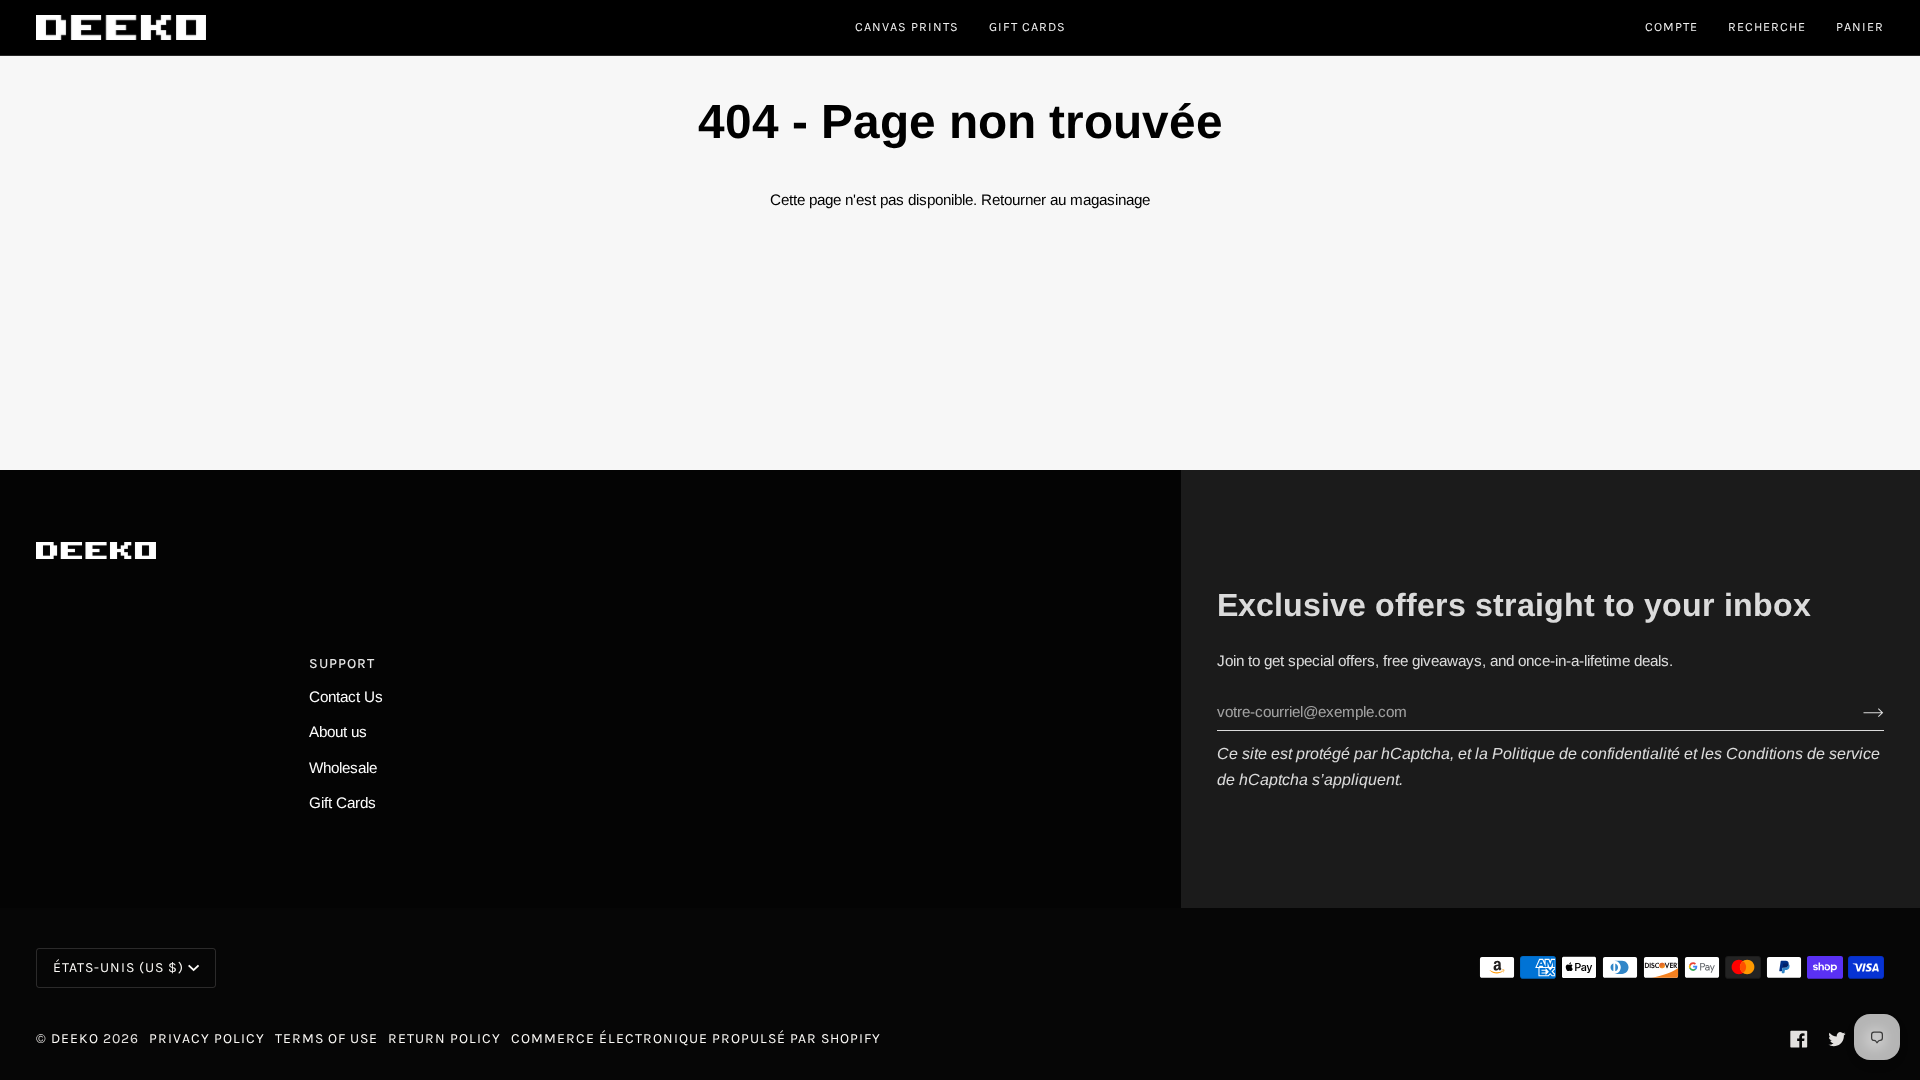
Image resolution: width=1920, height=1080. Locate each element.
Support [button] (342, 663)
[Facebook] (1799, 1039)
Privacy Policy (207, 1038)
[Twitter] (1837, 1039)
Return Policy (444, 1038)
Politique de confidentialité (1586, 753)
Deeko (75, 1038)
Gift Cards (342, 802)
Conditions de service (1803, 753)
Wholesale (343, 767)
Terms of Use (326, 1038)
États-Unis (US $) (118, 967)
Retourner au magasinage (1065, 199)
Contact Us (346, 696)
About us (338, 731)
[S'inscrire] (1857, 712)
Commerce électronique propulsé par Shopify (696, 1038)
